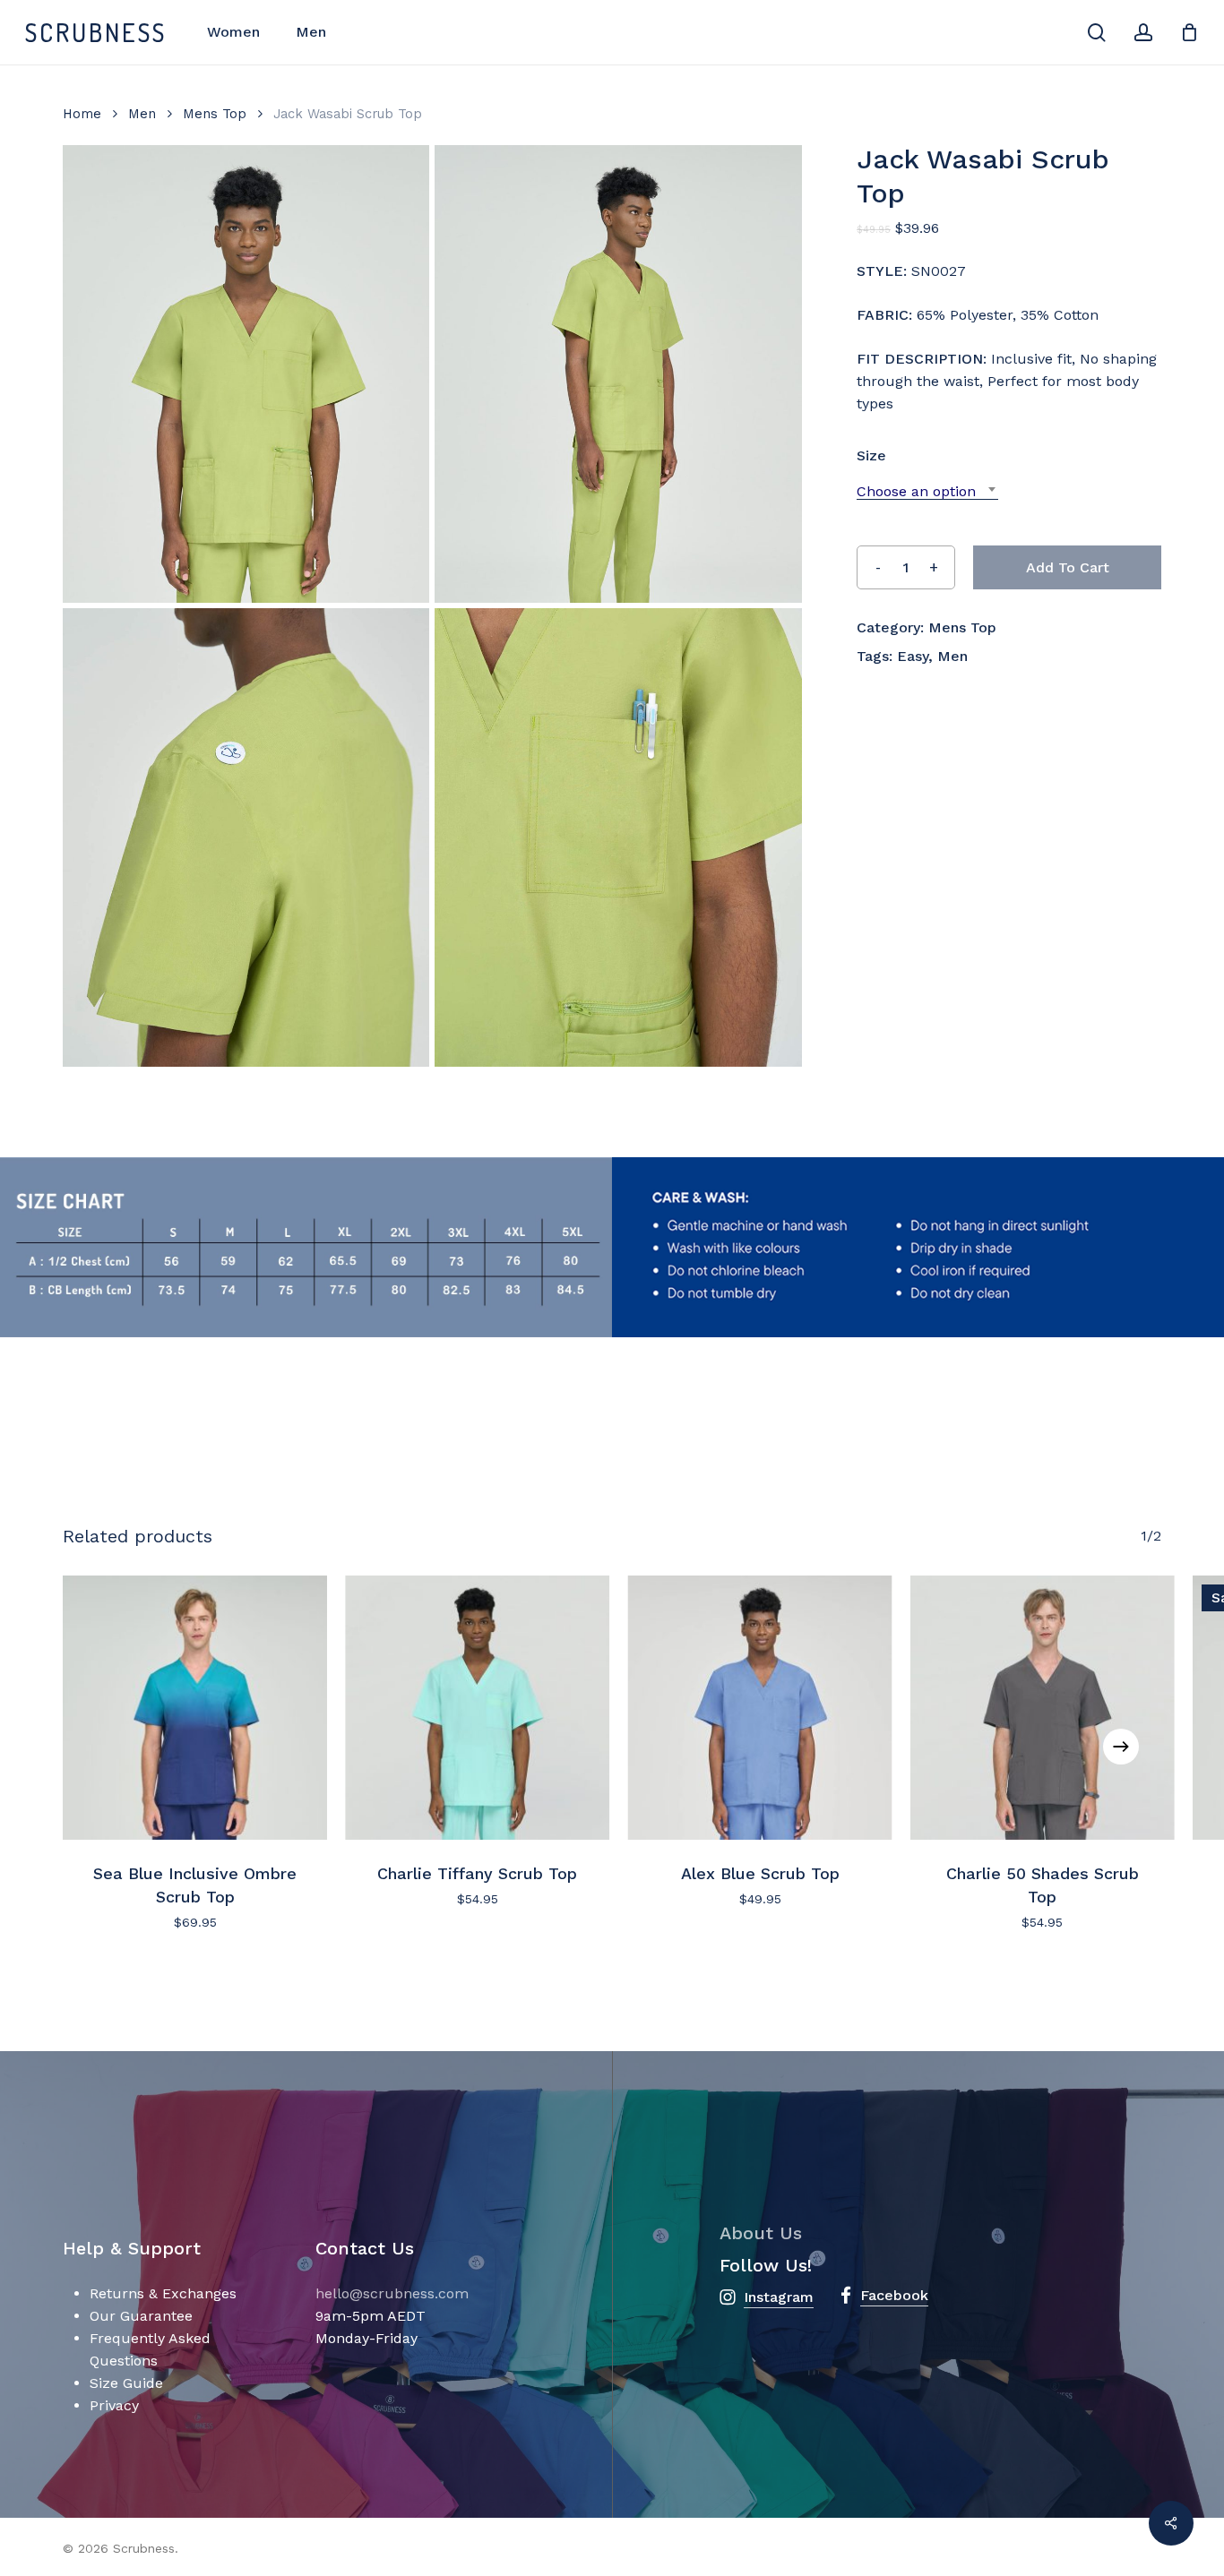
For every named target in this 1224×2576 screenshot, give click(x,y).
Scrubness (96, 32)
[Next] (1121, 1747)
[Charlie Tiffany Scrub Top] (477, 1708)
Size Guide (126, 2383)
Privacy (114, 2405)
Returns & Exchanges (163, 2293)
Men (142, 114)
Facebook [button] (894, 2295)
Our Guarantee (141, 2316)
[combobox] (927, 491)
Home (82, 114)
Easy (913, 656)
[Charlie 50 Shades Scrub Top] (1043, 1708)
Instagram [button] (779, 2297)
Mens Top (215, 114)
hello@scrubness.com (392, 2293)
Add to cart (1068, 567)
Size (871, 455)
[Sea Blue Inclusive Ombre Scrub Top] (195, 1708)
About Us (761, 2233)
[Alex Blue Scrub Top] (760, 1708)
